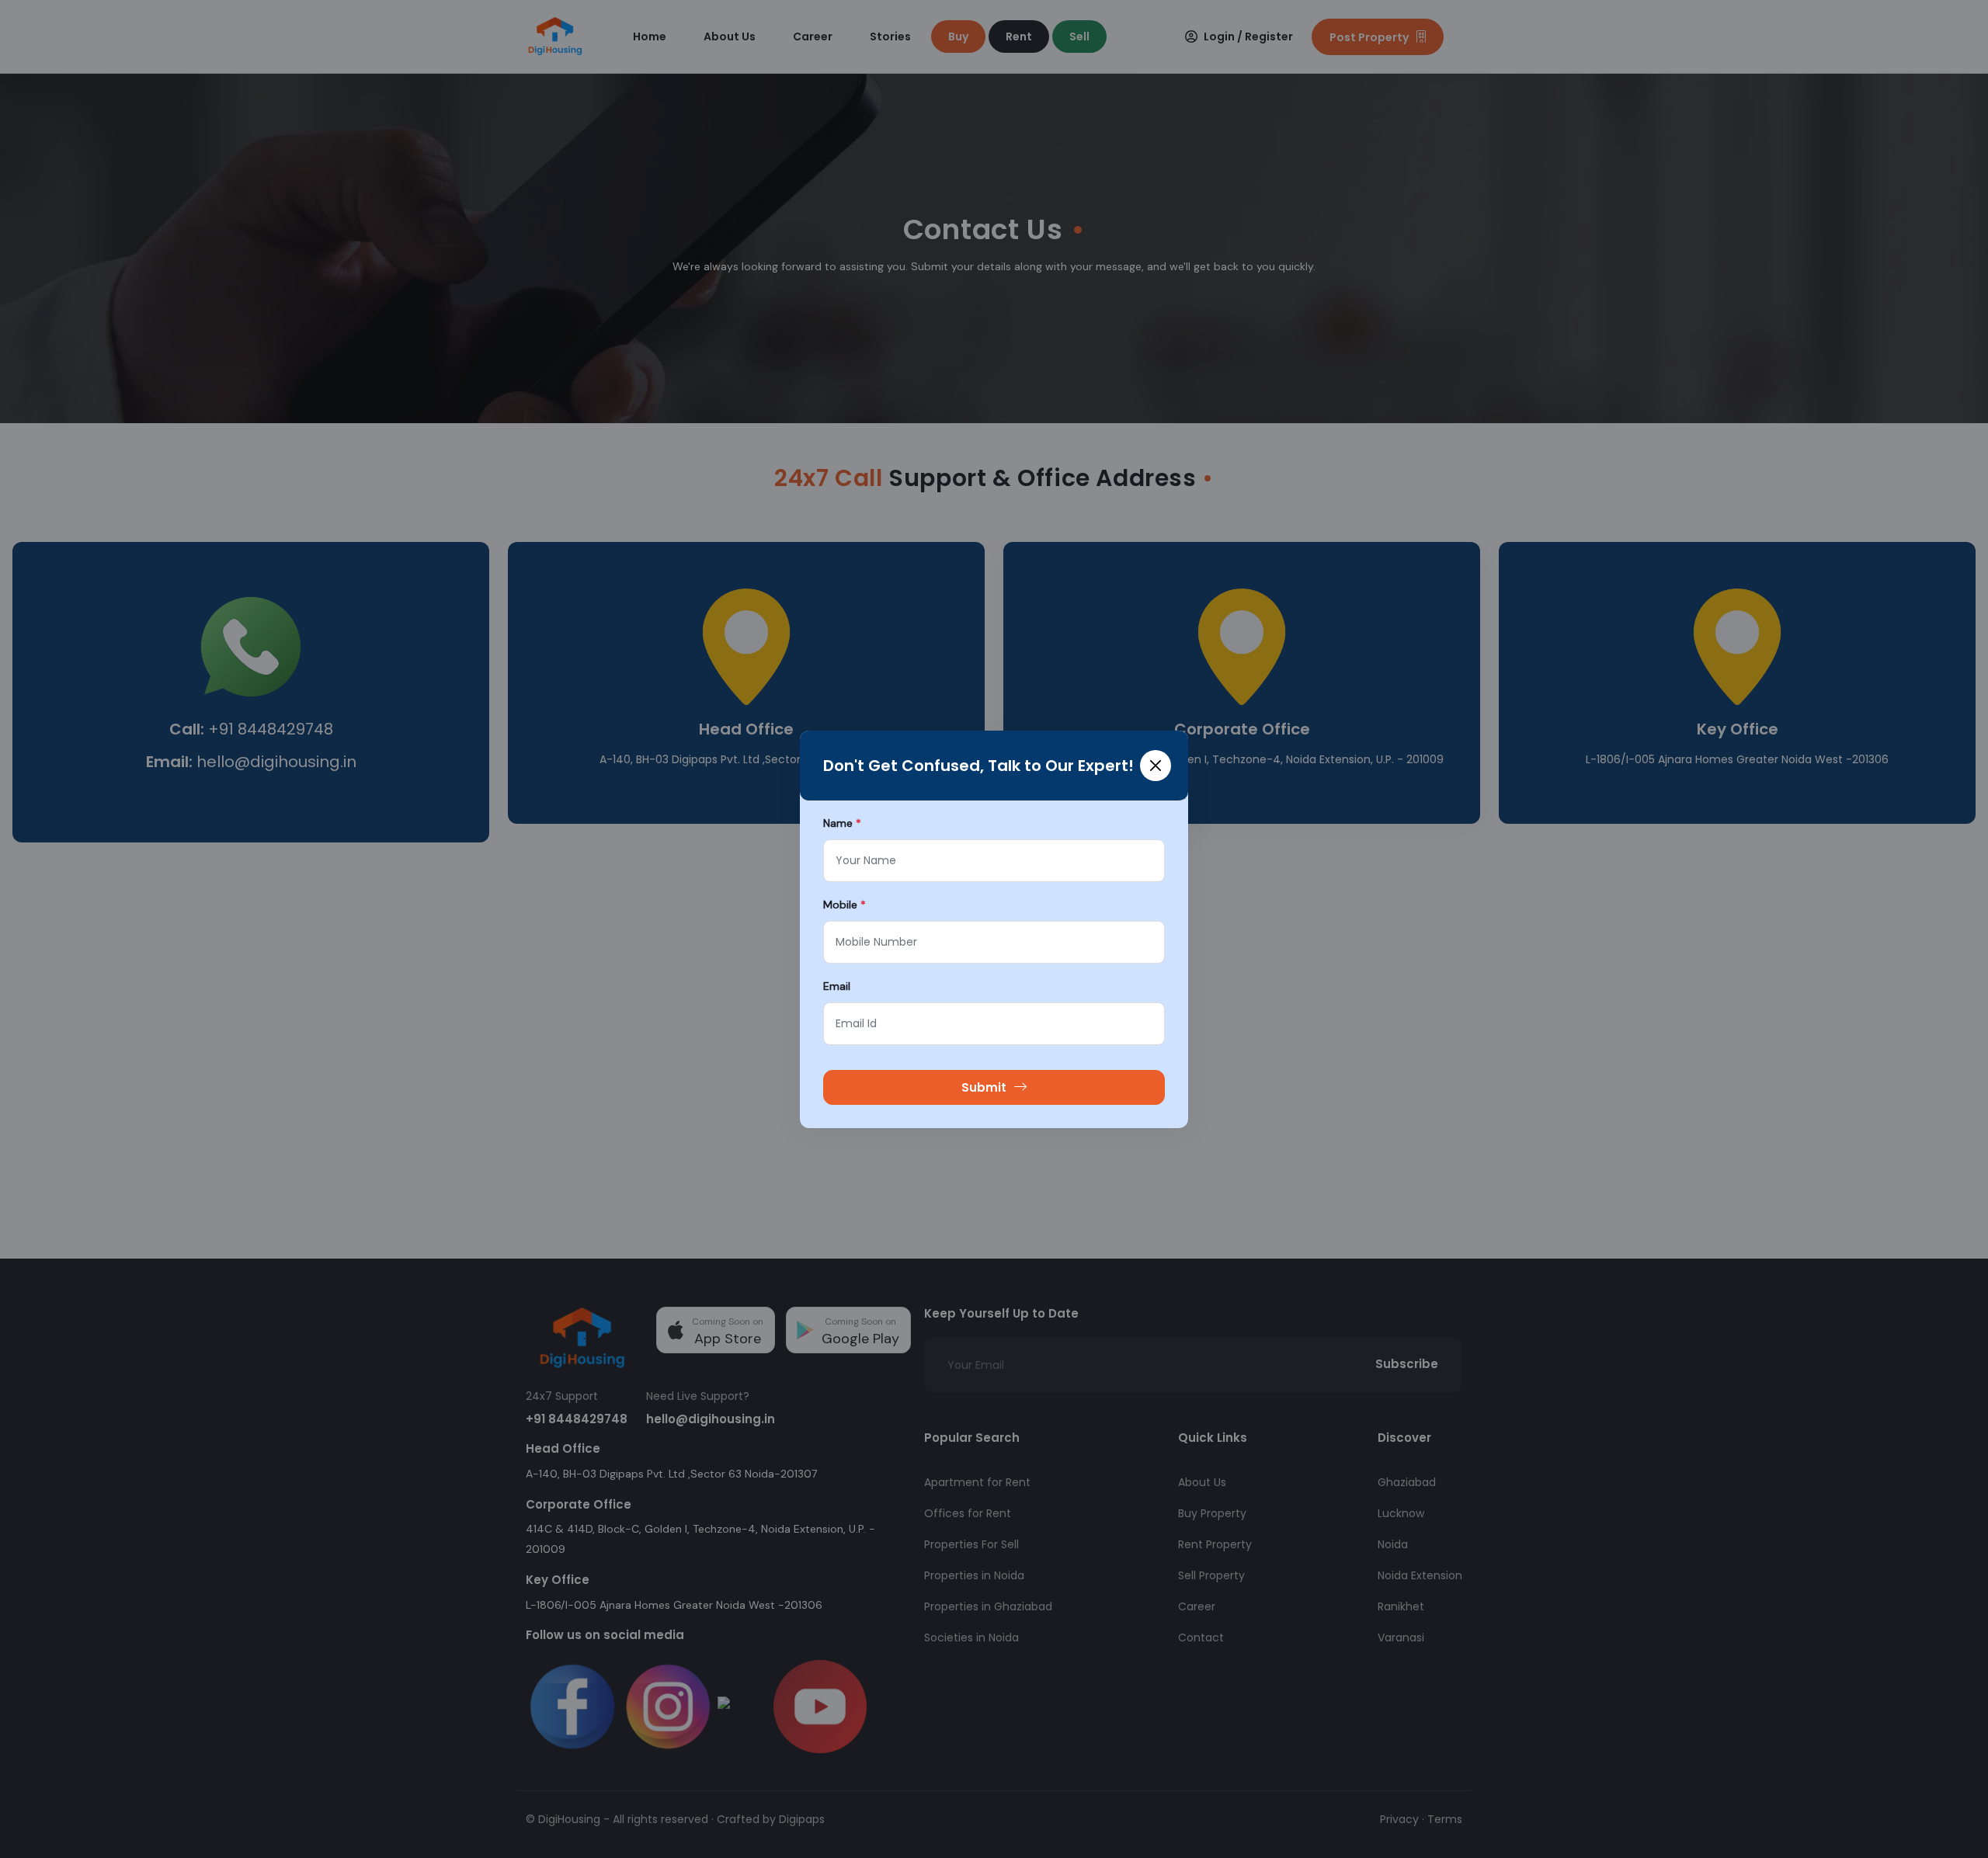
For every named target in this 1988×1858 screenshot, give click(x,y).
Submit (984, 1087)
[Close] (1156, 766)
